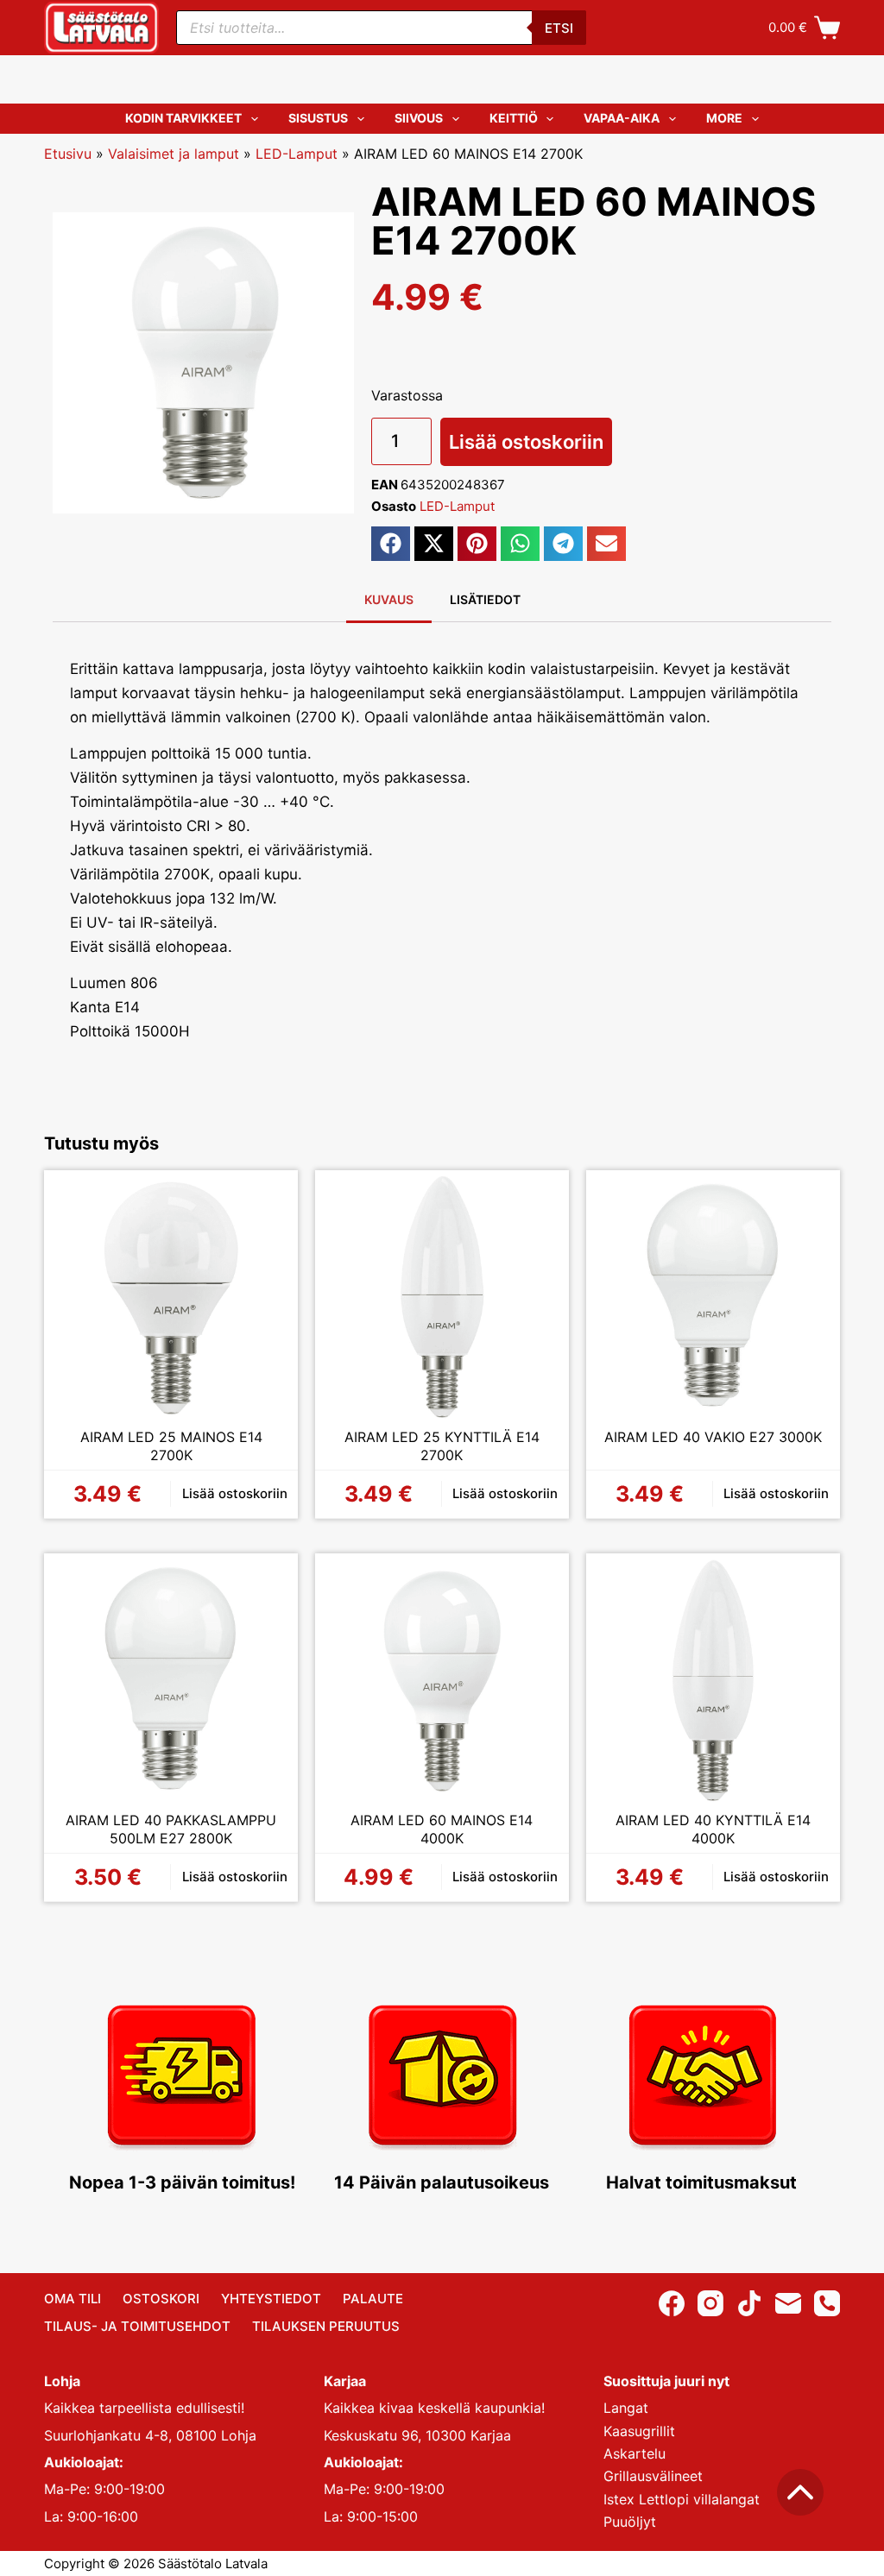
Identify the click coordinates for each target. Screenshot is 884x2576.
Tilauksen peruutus (326, 2326)
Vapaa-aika (622, 118)
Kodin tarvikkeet (183, 118)
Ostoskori (161, 2299)
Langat (626, 2408)
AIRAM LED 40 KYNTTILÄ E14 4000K (713, 1830)
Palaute (373, 2299)
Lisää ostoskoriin (526, 442)
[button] (391, 544)
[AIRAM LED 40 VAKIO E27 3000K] (713, 1297)
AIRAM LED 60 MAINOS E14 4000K (442, 1830)
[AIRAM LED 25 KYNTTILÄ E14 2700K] (442, 1297)
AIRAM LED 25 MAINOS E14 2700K (171, 1446)
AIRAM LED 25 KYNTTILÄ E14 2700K (442, 1446)
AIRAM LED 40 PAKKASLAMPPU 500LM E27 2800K (171, 1830)
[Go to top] (800, 2492)
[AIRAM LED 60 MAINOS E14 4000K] (442, 1680)
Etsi (559, 28)
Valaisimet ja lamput (174, 154)
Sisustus (318, 118)
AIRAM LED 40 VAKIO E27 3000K (713, 1437)
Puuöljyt (630, 2522)
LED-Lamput (297, 154)
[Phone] (827, 2303)
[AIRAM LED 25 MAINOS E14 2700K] (171, 1297)
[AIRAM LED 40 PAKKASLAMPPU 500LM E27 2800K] (171, 1680)
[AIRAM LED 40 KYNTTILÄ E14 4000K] (713, 1680)
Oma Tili (73, 2299)
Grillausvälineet (653, 2476)
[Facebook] (672, 2303)
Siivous (419, 118)
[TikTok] (749, 2303)
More (724, 118)
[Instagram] (710, 2303)
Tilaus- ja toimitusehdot (137, 2326)
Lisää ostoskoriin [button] (235, 1493)
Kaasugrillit (639, 2431)
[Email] (788, 2303)
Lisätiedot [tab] (485, 599)
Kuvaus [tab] (389, 599)
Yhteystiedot (271, 2299)
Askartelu (635, 2453)
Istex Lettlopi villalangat (682, 2499)
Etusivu (68, 154)
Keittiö (514, 118)
